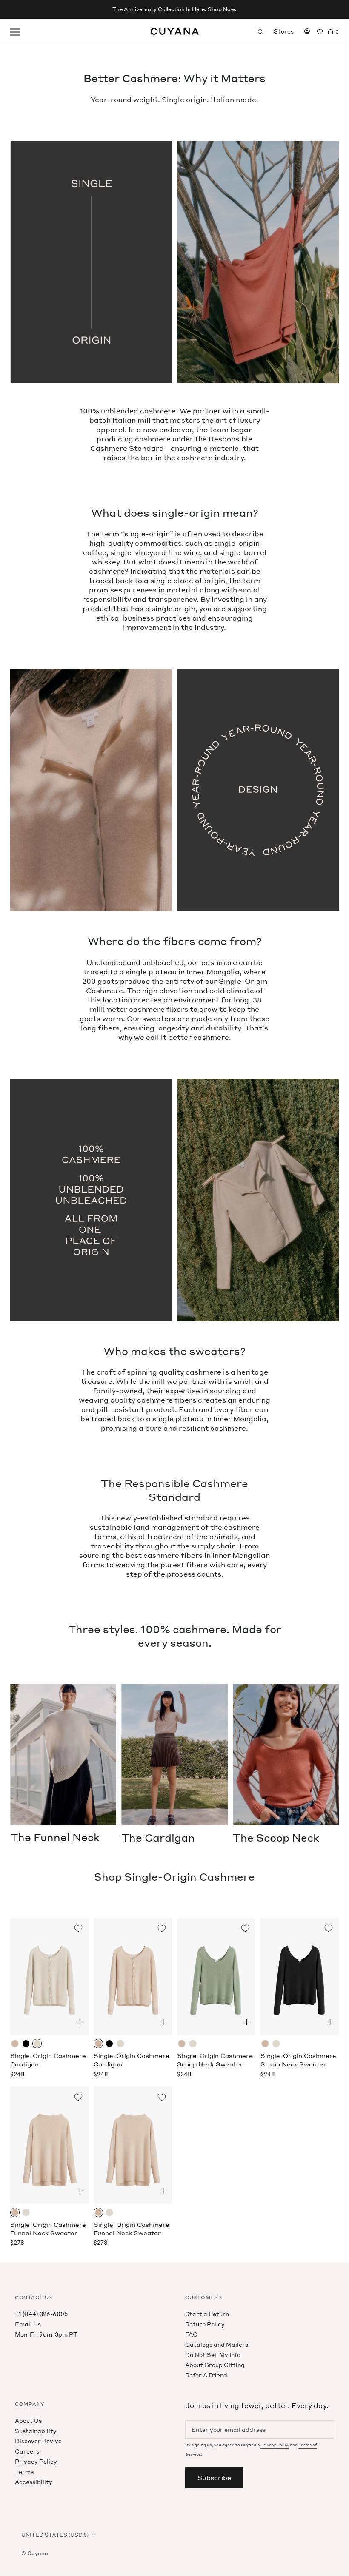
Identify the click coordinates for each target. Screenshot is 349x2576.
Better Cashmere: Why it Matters (174, 78)
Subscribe (214, 2478)
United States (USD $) (55, 2535)
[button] (80, 2022)
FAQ (191, 2334)
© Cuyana (35, 2553)
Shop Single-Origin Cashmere (174, 1877)
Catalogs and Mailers (217, 2344)
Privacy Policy (36, 2461)
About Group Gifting (215, 2365)
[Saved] (320, 32)
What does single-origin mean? (175, 513)
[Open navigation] (15, 31)
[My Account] (307, 31)
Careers (27, 2451)
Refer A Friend (206, 2375)
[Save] (78, 1928)
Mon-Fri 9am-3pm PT (46, 2334)
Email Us (28, 2324)
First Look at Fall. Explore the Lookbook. (175, 9)
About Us (28, 2421)
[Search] (260, 31)
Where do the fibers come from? (175, 941)
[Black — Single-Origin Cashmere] (26, 2044)
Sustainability (36, 2431)
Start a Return (207, 2314)
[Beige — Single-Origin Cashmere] (15, 2044)
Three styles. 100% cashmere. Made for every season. (175, 1636)
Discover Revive (38, 2441)
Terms (24, 2472)
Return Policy (205, 2324)
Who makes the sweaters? (174, 1351)
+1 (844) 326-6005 (41, 2314)
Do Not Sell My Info (213, 2355)
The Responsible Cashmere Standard (174, 1490)
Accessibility (34, 2482)
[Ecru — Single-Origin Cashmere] (37, 2044)
